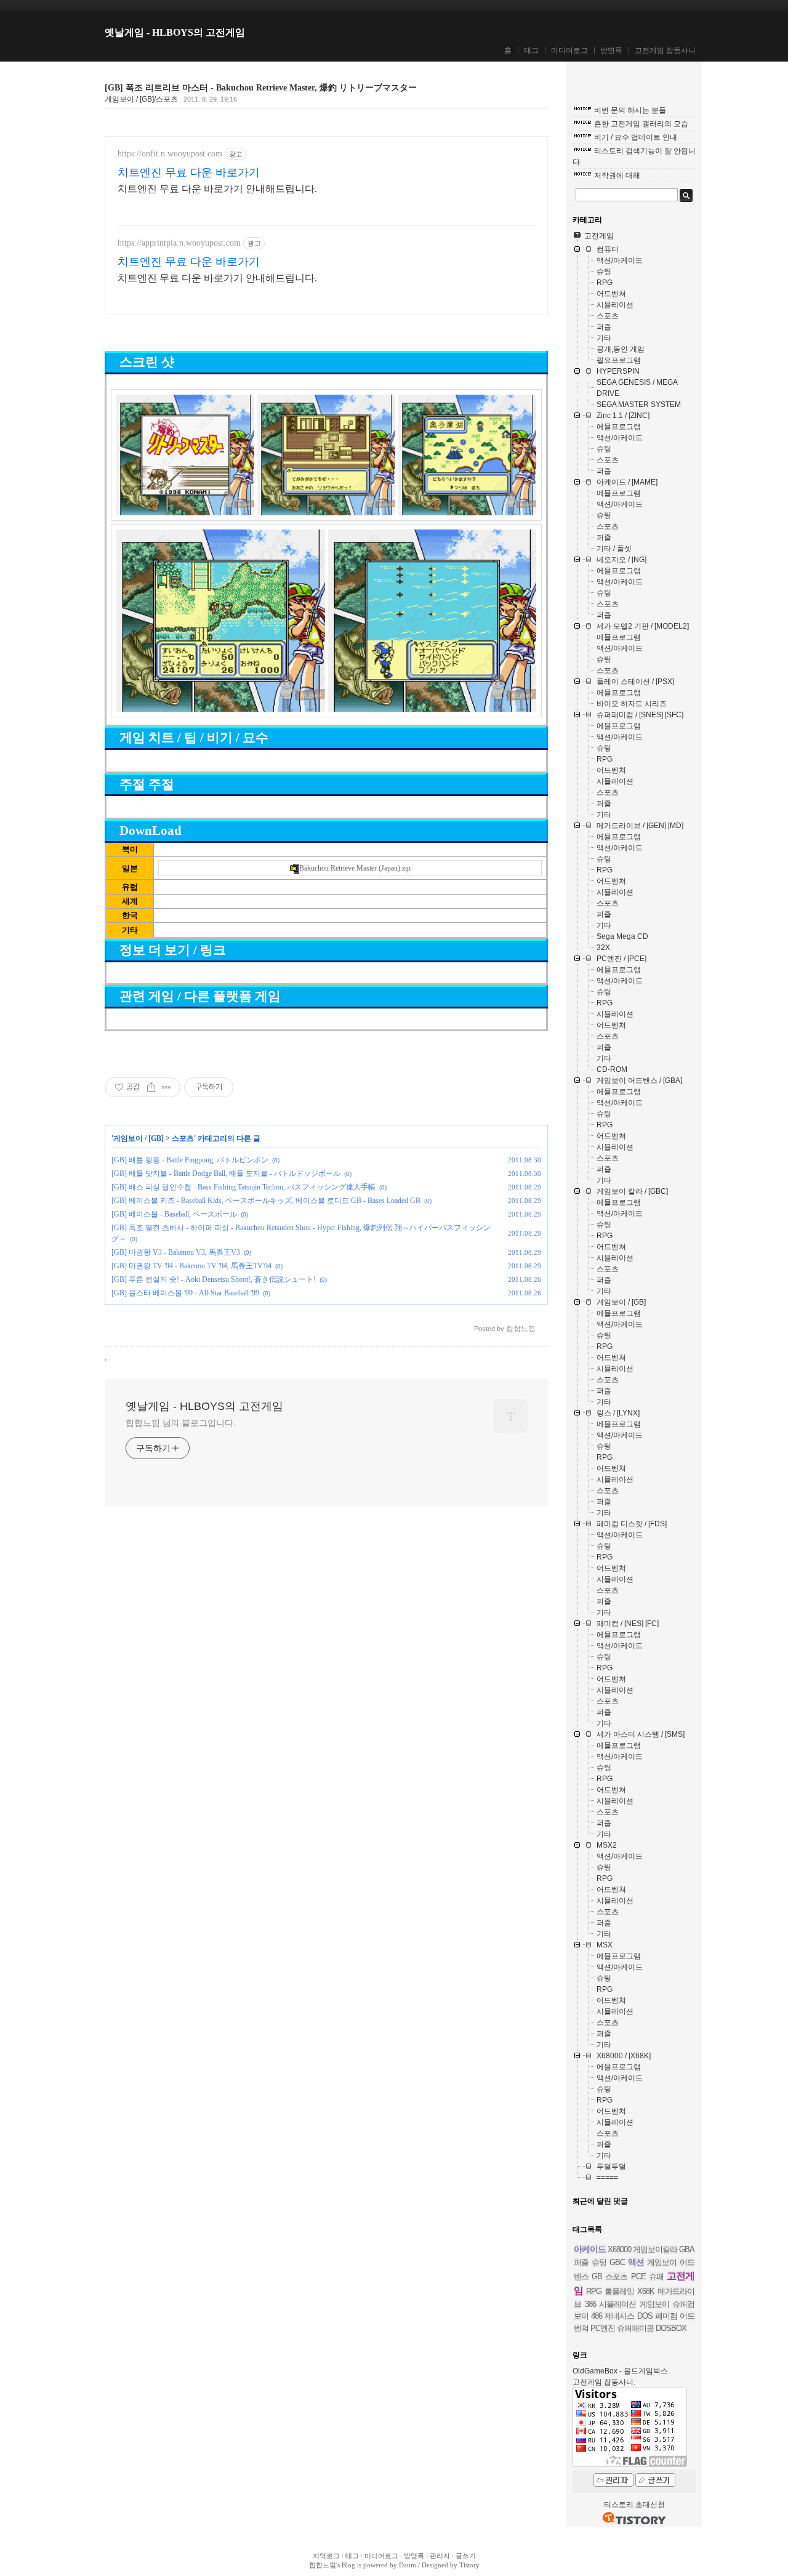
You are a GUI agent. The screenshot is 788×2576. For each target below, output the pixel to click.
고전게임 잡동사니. (604, 2382)
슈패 (656, 2276)
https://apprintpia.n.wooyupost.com (179, 243)
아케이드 (590, 2249)
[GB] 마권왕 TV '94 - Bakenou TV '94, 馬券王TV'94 (191, 1266)
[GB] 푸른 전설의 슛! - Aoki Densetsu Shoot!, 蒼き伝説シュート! (214, 1279)
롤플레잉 (619, 2291)
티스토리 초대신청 (634, 2505)
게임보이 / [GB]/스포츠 (141, 99)
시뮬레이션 (617, 2304)
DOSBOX (671, 2328)
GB (597, 2276)
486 (597, 2316)
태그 (531, 50)
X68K (646, 2291)
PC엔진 (603, 2328)
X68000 (619, 2249)
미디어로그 (569, 50)
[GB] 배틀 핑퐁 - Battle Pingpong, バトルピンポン (190, 1160)
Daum (408, 2565)
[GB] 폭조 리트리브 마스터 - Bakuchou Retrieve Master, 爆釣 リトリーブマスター (261, 88)
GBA (687, 2249)
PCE (638, 2276)
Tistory (469, 2565)
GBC (617, 2262)
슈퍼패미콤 (635, 2328)
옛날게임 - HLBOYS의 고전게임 (175, 32)
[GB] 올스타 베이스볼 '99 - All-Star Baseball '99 (185, 1293)
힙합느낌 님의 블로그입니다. (181, 1423)
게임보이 (654, 2304)
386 (590, 2304)
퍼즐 (581, 2262)
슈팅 (599, 2262)
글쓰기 (466, 2556)
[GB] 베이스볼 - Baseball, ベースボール (174, 1214)
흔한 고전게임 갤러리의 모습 (641, 124)
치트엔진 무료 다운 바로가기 (189, 172)
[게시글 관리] (167, 1087)
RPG (594, 2291)
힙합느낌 (323, 2565)
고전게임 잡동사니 (665, 50)
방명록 (611, 50)
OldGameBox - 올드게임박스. (621, 2371)
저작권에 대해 (617, 175)
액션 (636, 2262)
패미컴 (666, 2316)
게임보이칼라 (655, 2249)
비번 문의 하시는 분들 (630, 110)
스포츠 (183, 1138)
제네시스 (619, 2316)
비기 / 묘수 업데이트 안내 (636, 137)
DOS (645, 2316)
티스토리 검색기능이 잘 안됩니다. (634, 156)
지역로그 (326, 2556)
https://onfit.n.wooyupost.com (170, 154)
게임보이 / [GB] (139, 1138)
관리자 (440, 2556)
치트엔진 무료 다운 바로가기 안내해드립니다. (217, 189)
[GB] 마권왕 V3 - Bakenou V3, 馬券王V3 (176, 1252)
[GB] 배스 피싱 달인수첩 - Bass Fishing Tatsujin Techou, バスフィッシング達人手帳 (243, 1187)
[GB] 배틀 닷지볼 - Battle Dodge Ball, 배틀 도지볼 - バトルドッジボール (226, 1173)
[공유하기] (151, 1087)
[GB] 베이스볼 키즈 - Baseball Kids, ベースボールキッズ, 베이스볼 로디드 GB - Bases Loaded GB (266, 1201)
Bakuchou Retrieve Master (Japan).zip (355, 868)
